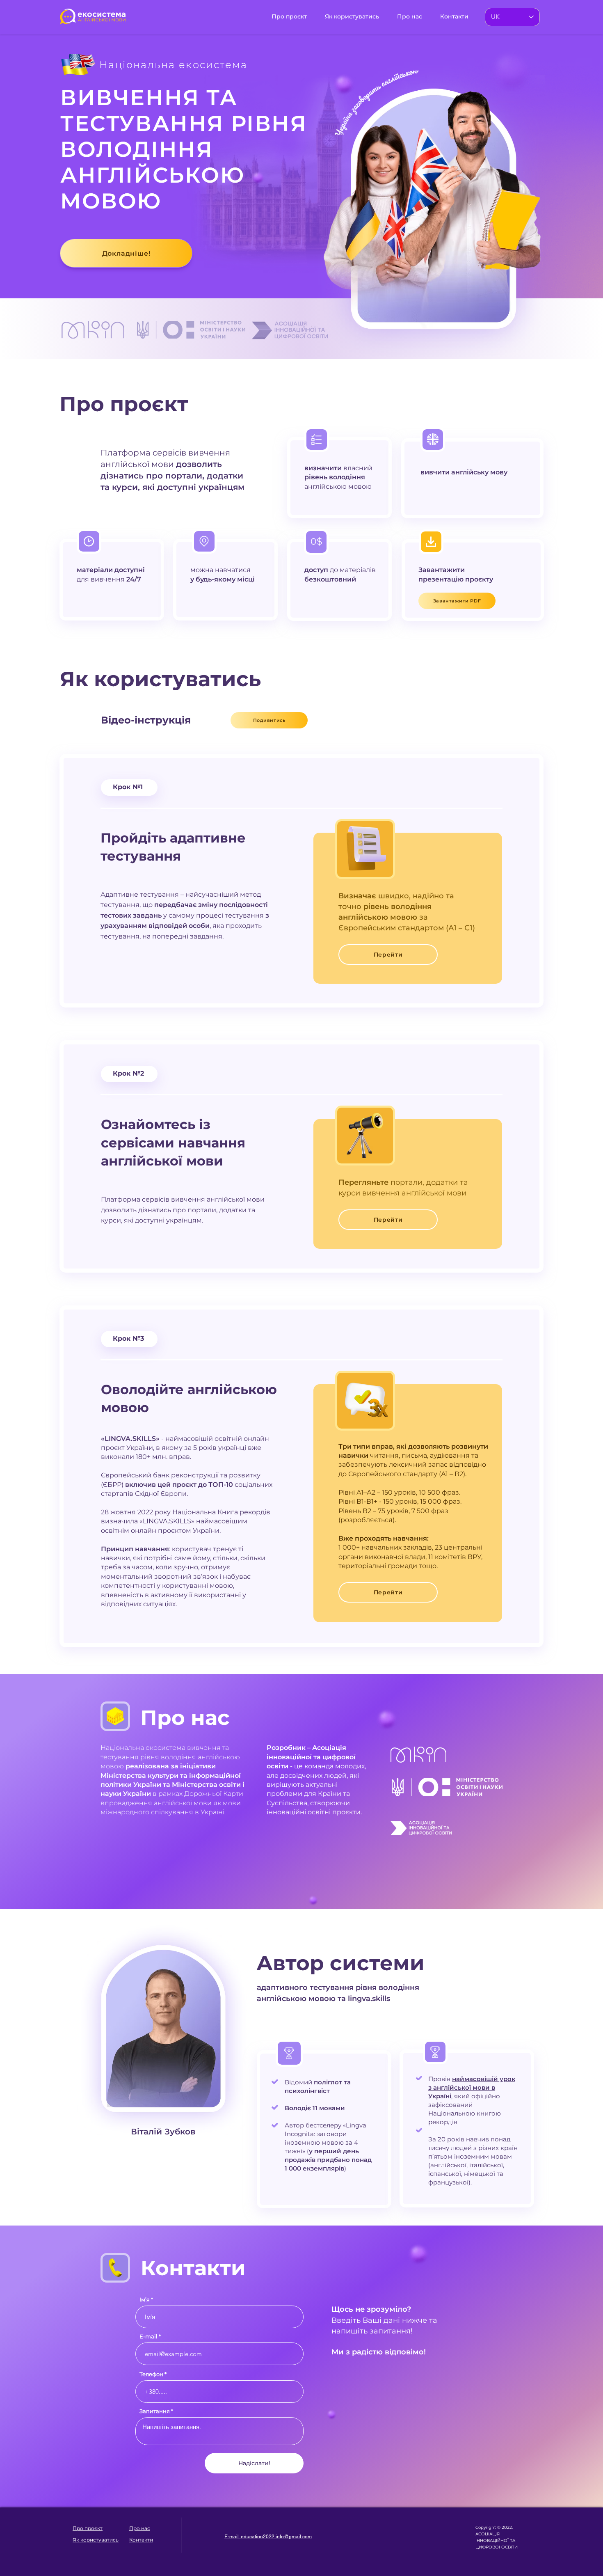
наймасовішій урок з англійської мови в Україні (472, 2087)
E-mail (148, 2337)
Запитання (155, 2411)
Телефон (151, 2374)
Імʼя (145, 2300)
